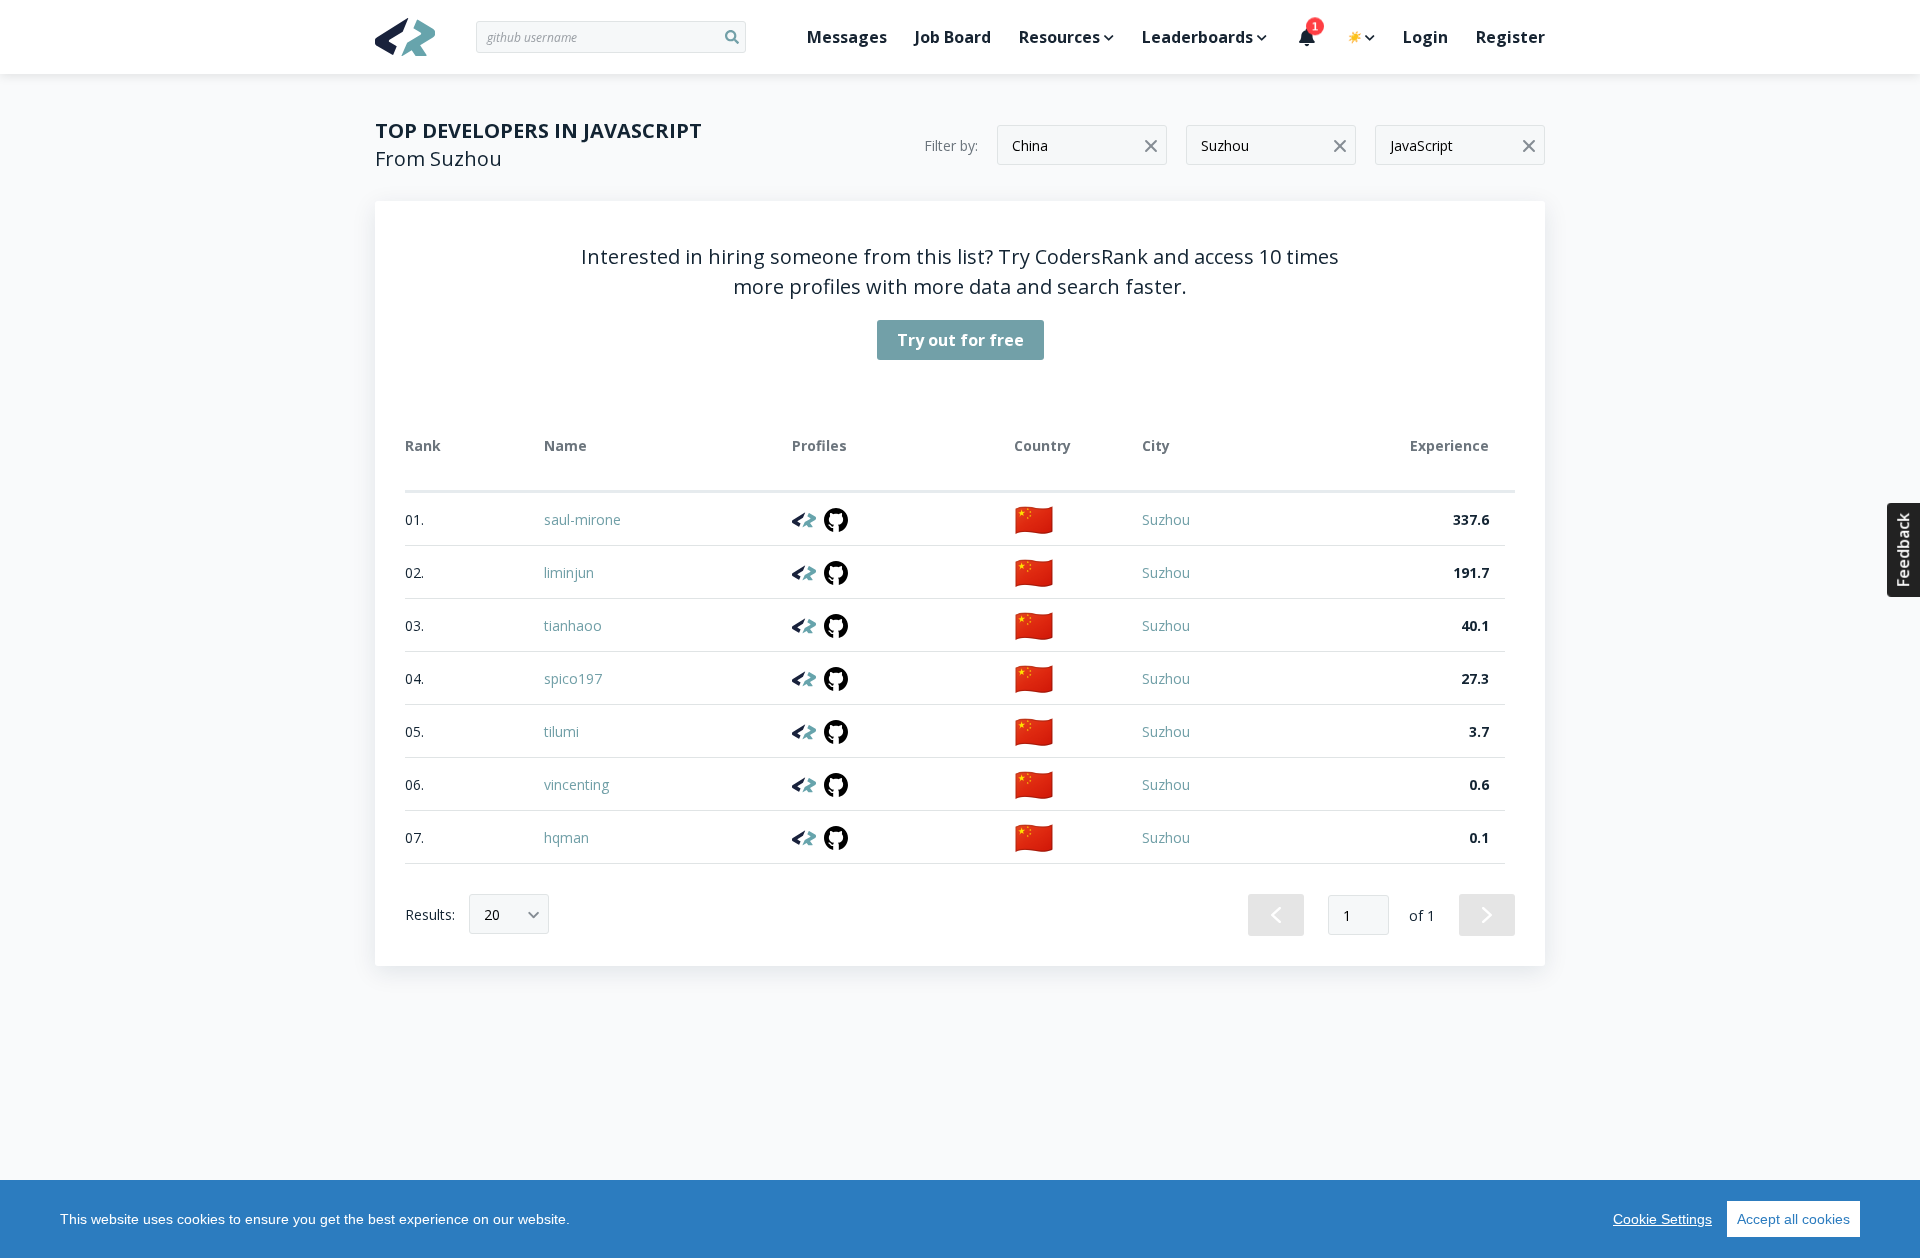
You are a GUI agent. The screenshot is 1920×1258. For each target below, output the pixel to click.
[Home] (425, 37)
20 (492, 914)
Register (1510, 37)
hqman (566, 837)
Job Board (953, 37)
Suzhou (1166, 519)
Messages (847, 37)
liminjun (569, 572)
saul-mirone (582, 519)
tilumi (561, 731)
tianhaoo (573, 625)
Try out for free (960, 340)
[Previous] (1276, 915)
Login (1425, 37)
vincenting (576, 784)
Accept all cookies (1793, 1219)
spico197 (573, 678)
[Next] (1487, 915)
